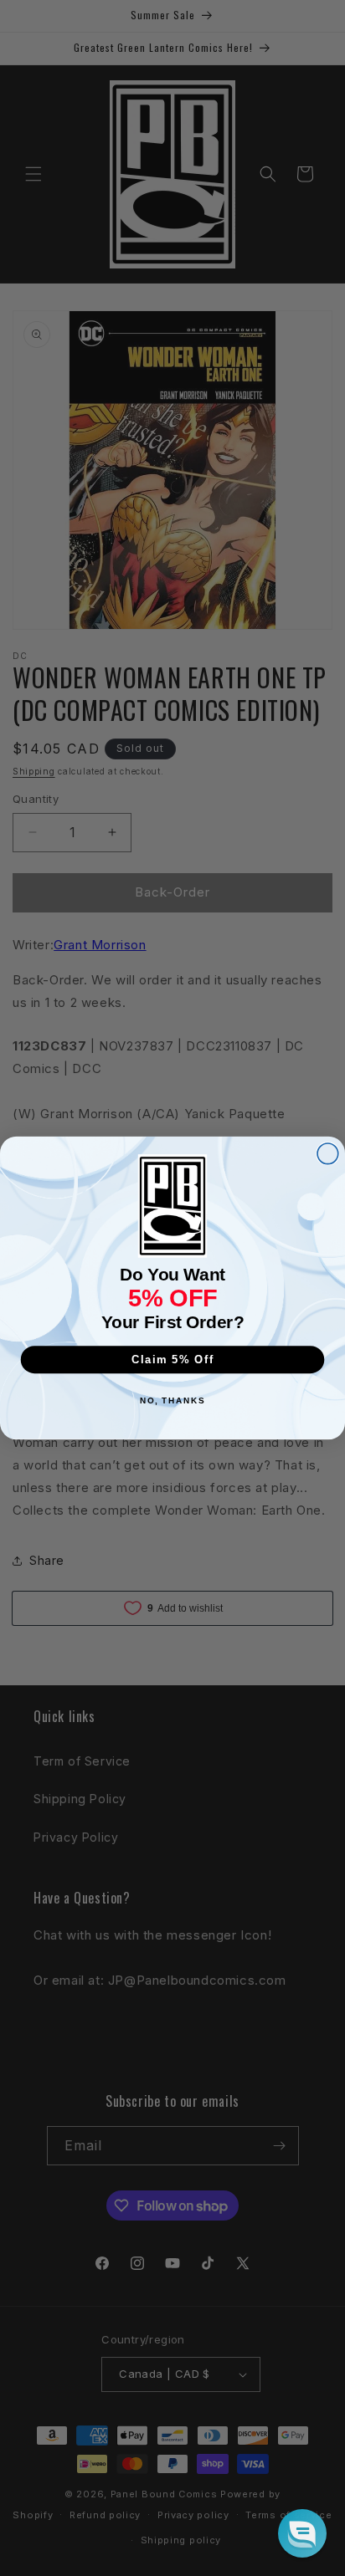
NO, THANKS (172, 1401)
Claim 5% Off (173, 1359)
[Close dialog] (328, 1154)
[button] (302, 2533)
